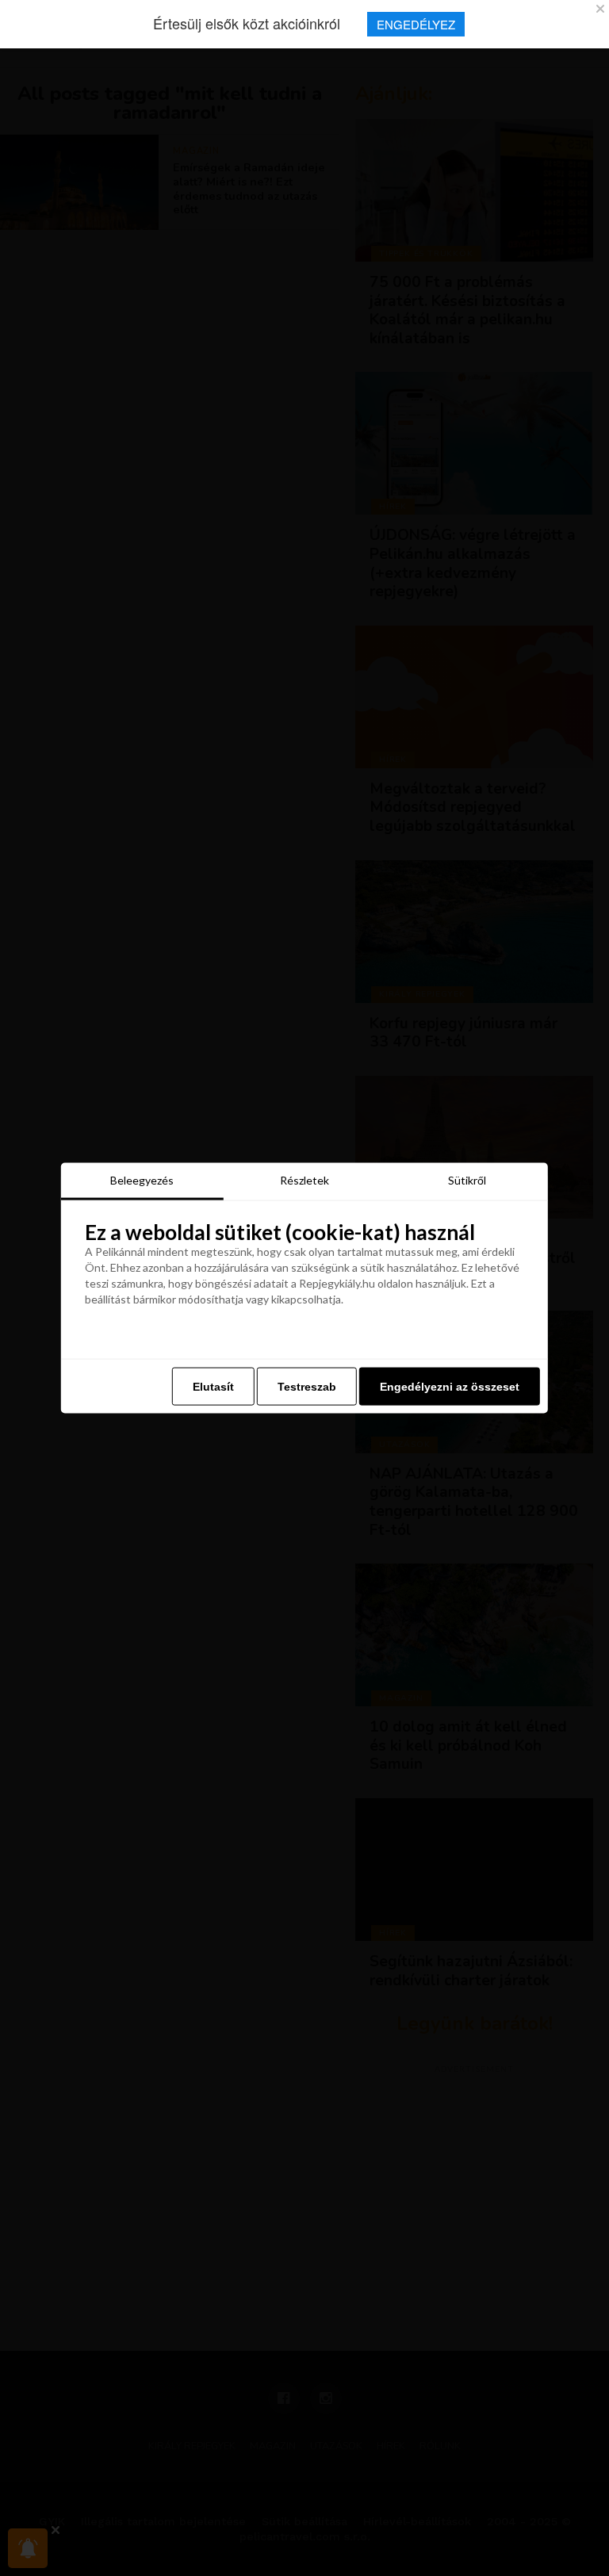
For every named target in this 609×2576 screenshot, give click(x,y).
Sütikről (467, 1179)
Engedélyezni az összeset (450, 1387)
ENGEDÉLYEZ (416, 24)
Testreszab (307, 1387)
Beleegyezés (142, 1179)
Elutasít (213, 1387)
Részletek (304, 1179)
